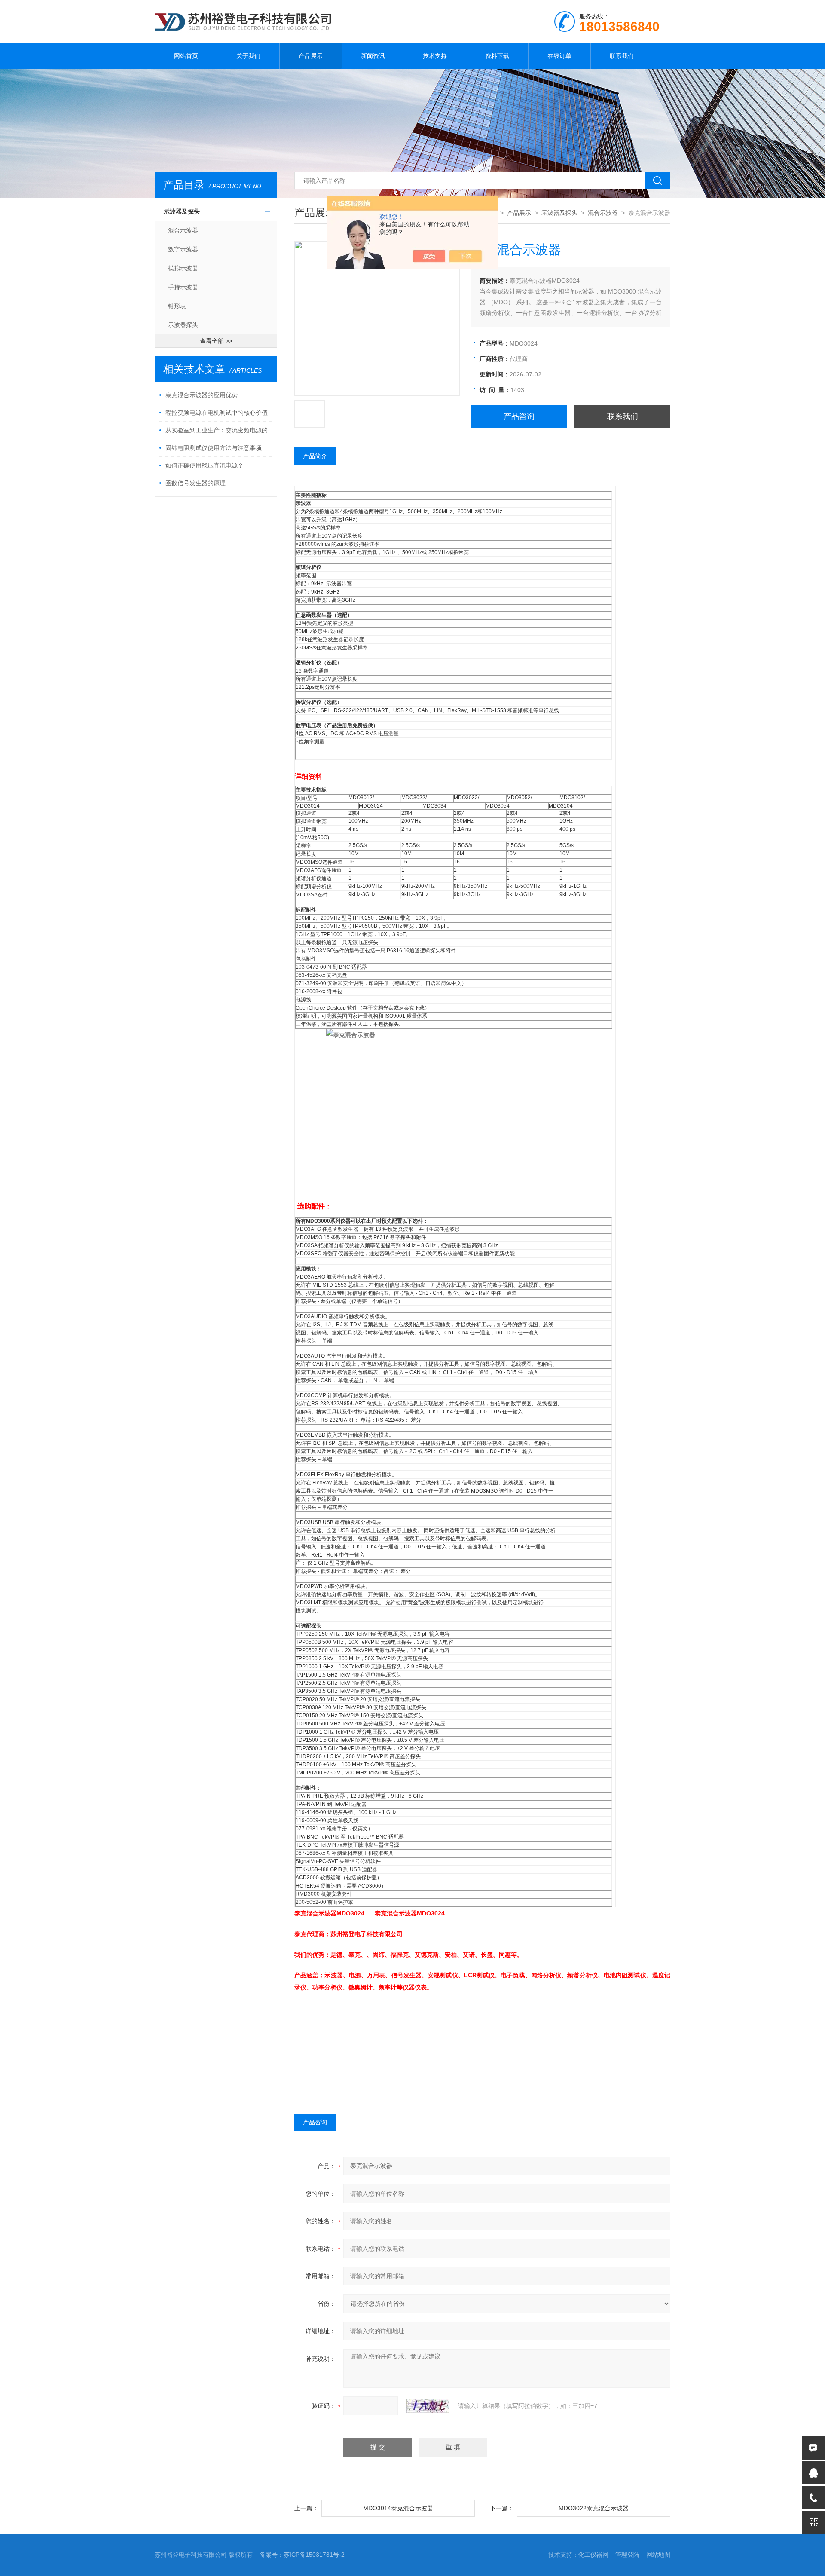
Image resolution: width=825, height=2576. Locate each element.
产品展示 (311, 56)
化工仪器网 (593, 2555)
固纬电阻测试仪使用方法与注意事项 (214, 448)
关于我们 (248, 56)
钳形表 (177, 306)
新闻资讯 (373, 56)
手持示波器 (183, 287)
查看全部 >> (216, 341)
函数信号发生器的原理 (196, 483)
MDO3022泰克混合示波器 (594, 2508)
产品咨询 (519, 416)
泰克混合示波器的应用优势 (202, 395)
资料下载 (497, 56)
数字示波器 (183, 249)
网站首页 (186, 56)
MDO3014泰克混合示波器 (398, 2508)
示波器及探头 (182, 211)
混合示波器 (183, 230)
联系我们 (622, 56)
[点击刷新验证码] (428, 2406)
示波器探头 (183, 325)
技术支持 (435, 56)
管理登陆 (627, 2555)
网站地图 (658, 2555)
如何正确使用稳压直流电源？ (205, 465)
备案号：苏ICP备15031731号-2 (302, 2555)
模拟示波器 (183, 268)
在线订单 (559, 56)
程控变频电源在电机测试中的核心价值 (217, 413)
